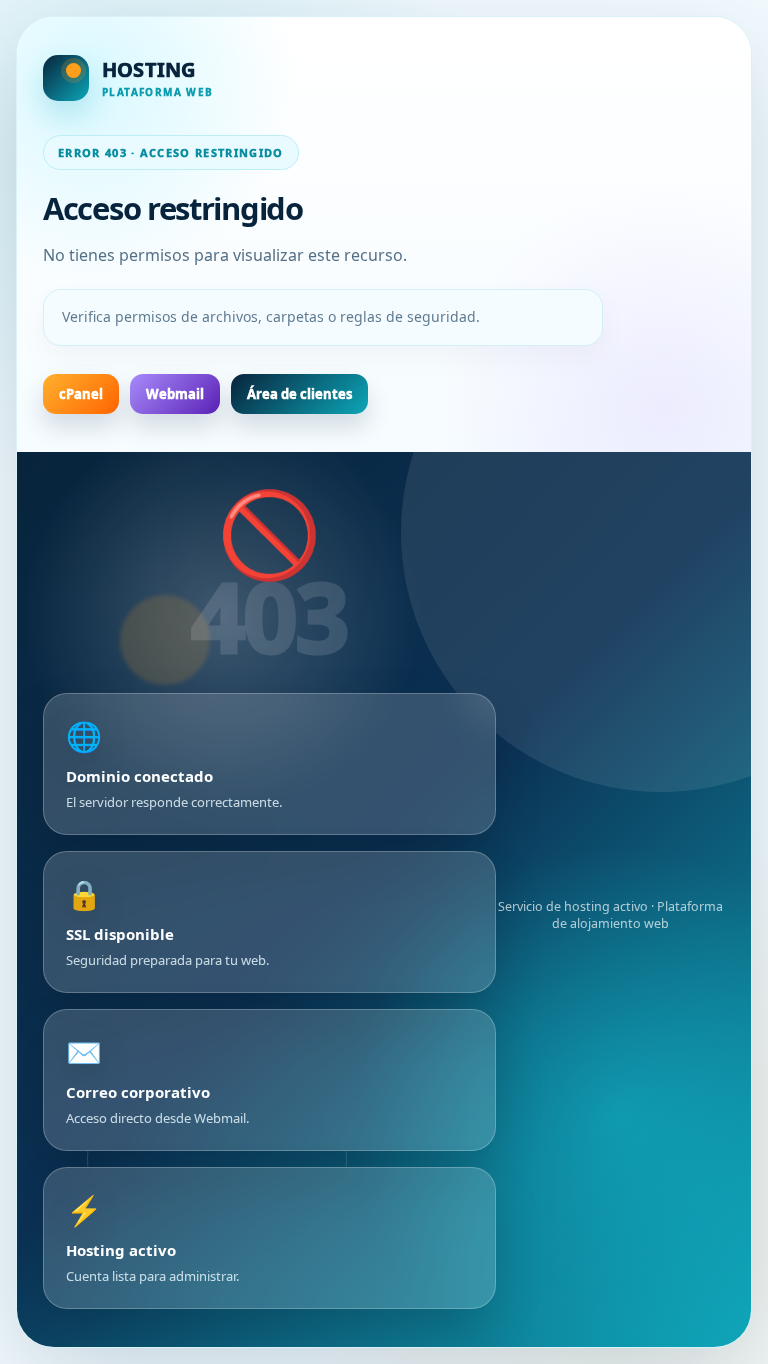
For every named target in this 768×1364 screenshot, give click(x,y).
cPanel (81, 394)
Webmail (175, 394)
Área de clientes (299, 394)
